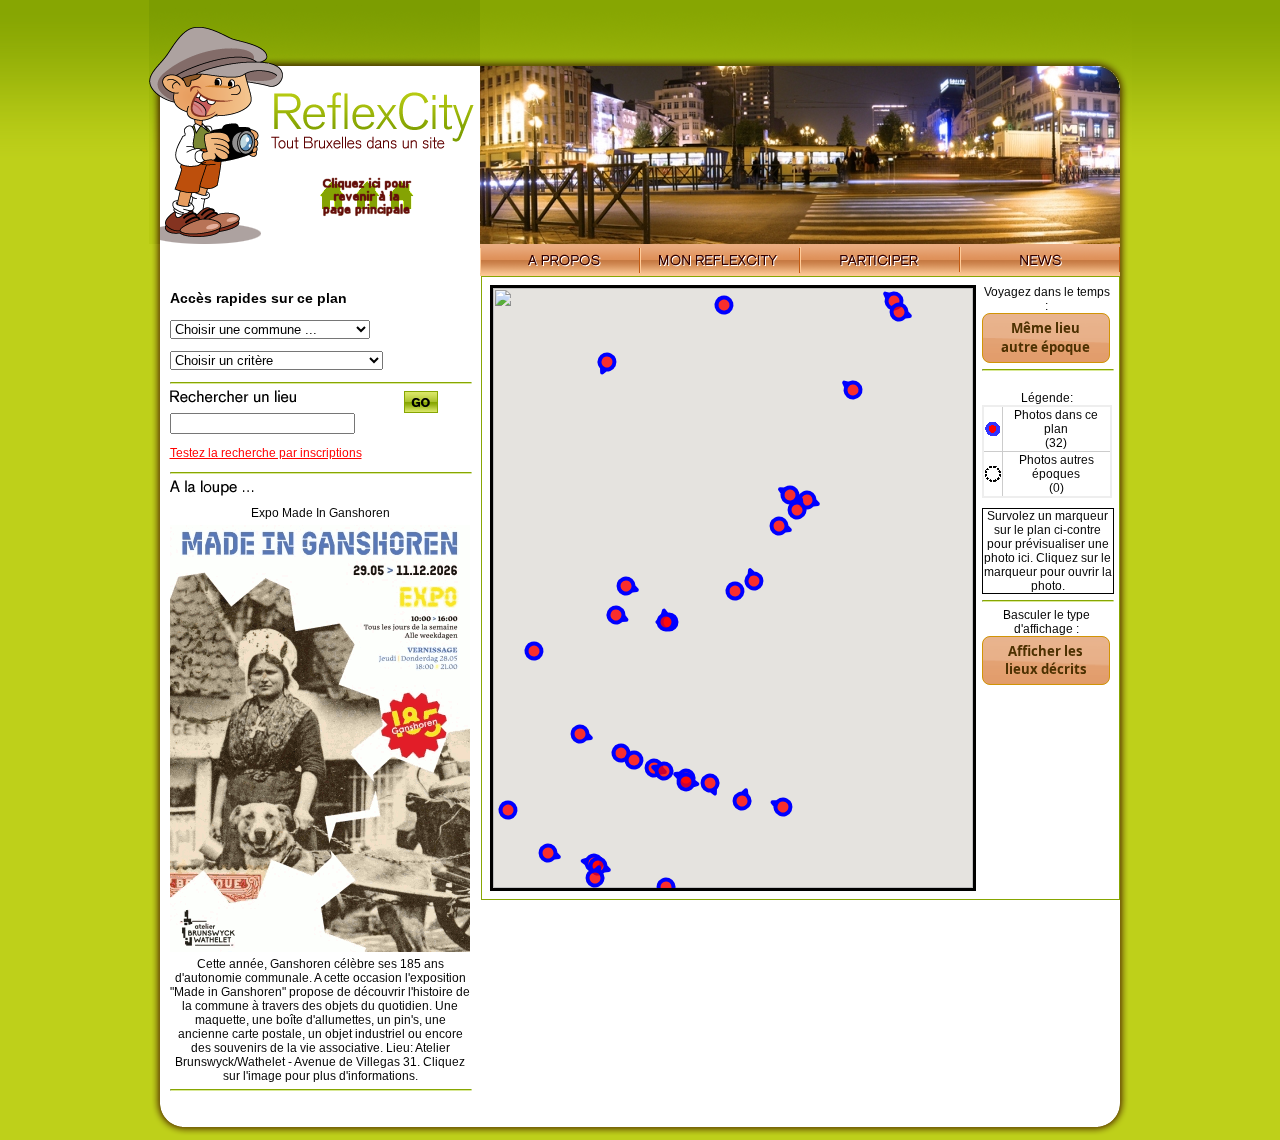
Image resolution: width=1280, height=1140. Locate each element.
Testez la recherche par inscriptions (266, 453)
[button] (780, 526)
